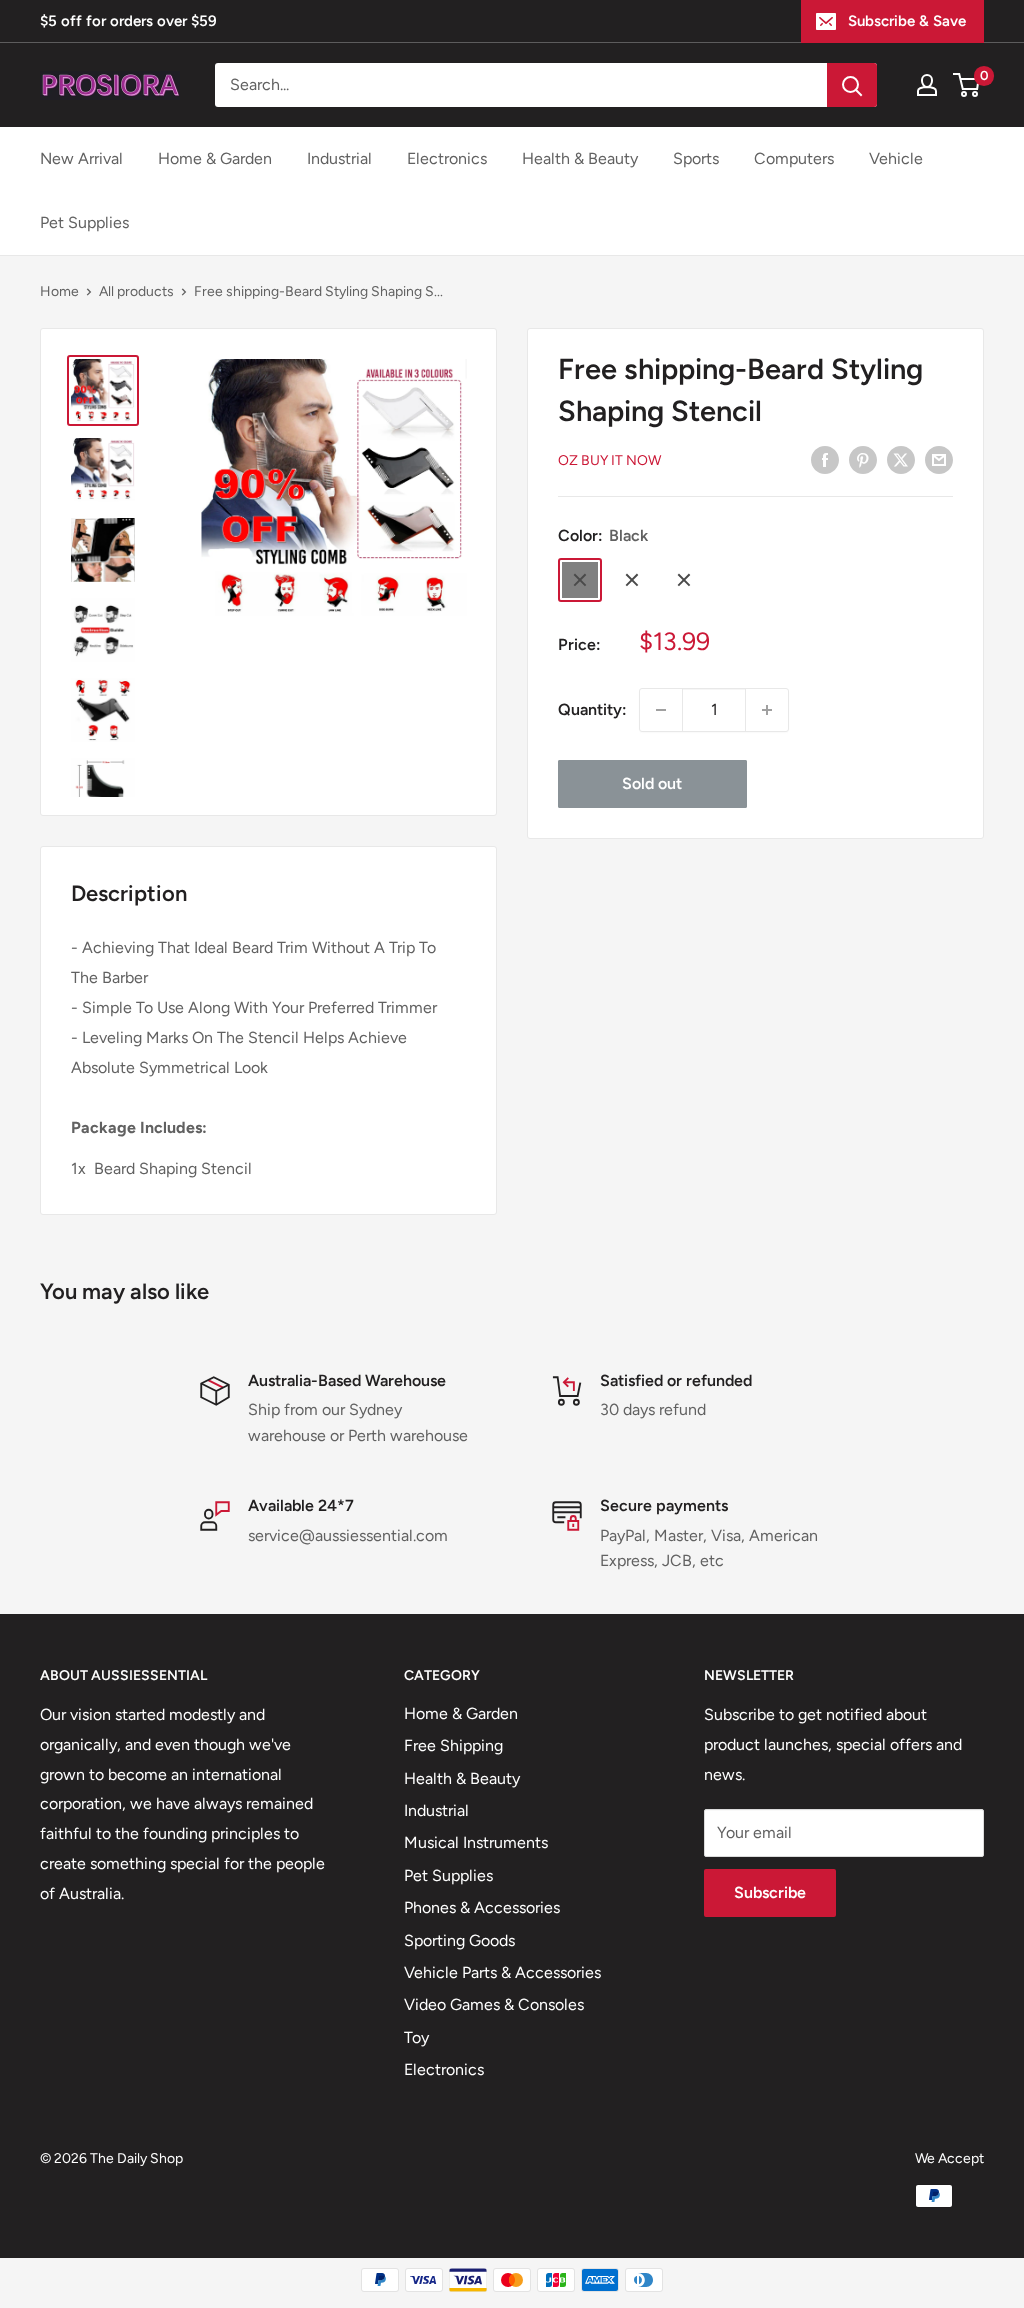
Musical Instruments (476, 1842)
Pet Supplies (84, 222)
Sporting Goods (459, 1940)
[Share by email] (939, 459)
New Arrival (81, 158)
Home (59, 291)
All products (136, 291)
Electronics (447, 158)
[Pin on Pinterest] (863, 459)
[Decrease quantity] (661, 710)
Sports (696, 158)
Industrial (339, 158)
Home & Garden (215, 158)
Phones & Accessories (482, 1907)
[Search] (852, 85)
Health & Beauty (580, 158)
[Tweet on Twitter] (901, 459)
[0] (967, 85)
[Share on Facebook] (825, 459)
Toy (416, 2037)
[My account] (927, 85)
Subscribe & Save (907, 21)
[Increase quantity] (767, 710)
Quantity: (592, 709)
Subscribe (770, 1892)
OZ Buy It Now (609, 460)
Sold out (652, 783)
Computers (794, 158)
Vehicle (896, 158)
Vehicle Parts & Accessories (502, 1972)
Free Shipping (453, 1745)
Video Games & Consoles (494, 2004)
